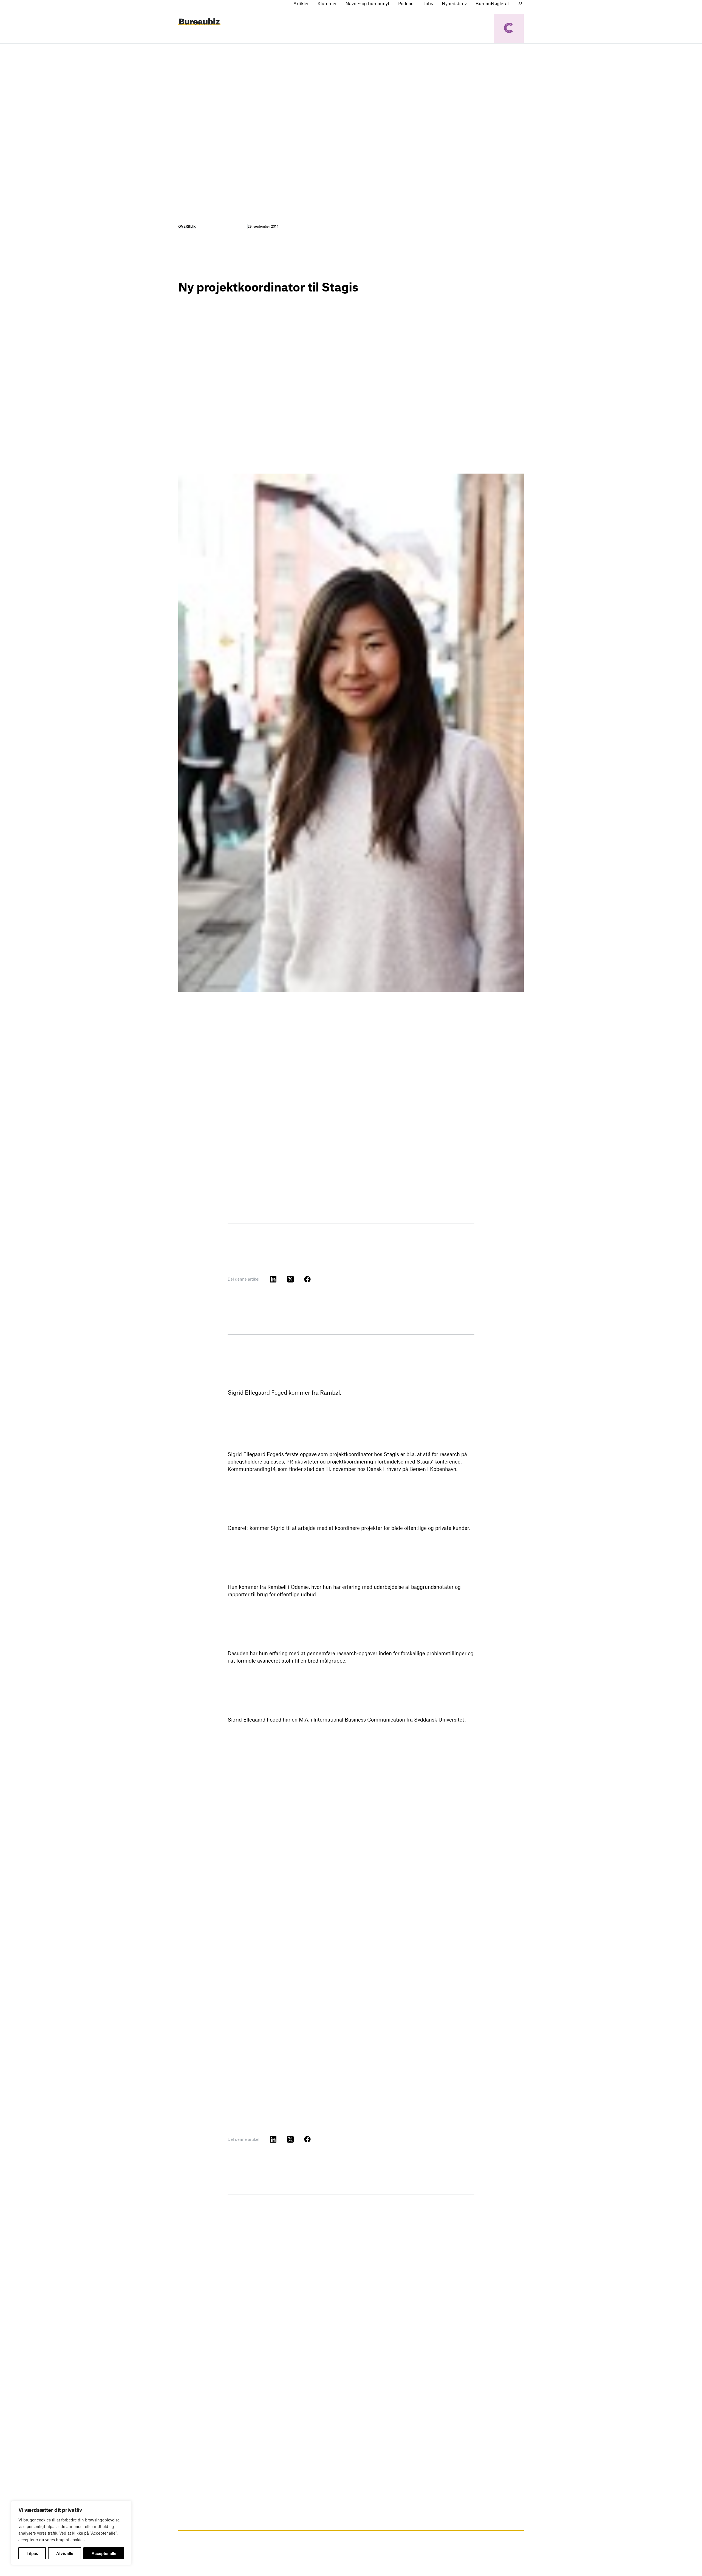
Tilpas (32, 2553)
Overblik (187, 226)
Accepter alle (104, 2553)
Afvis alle (65, 2553)
